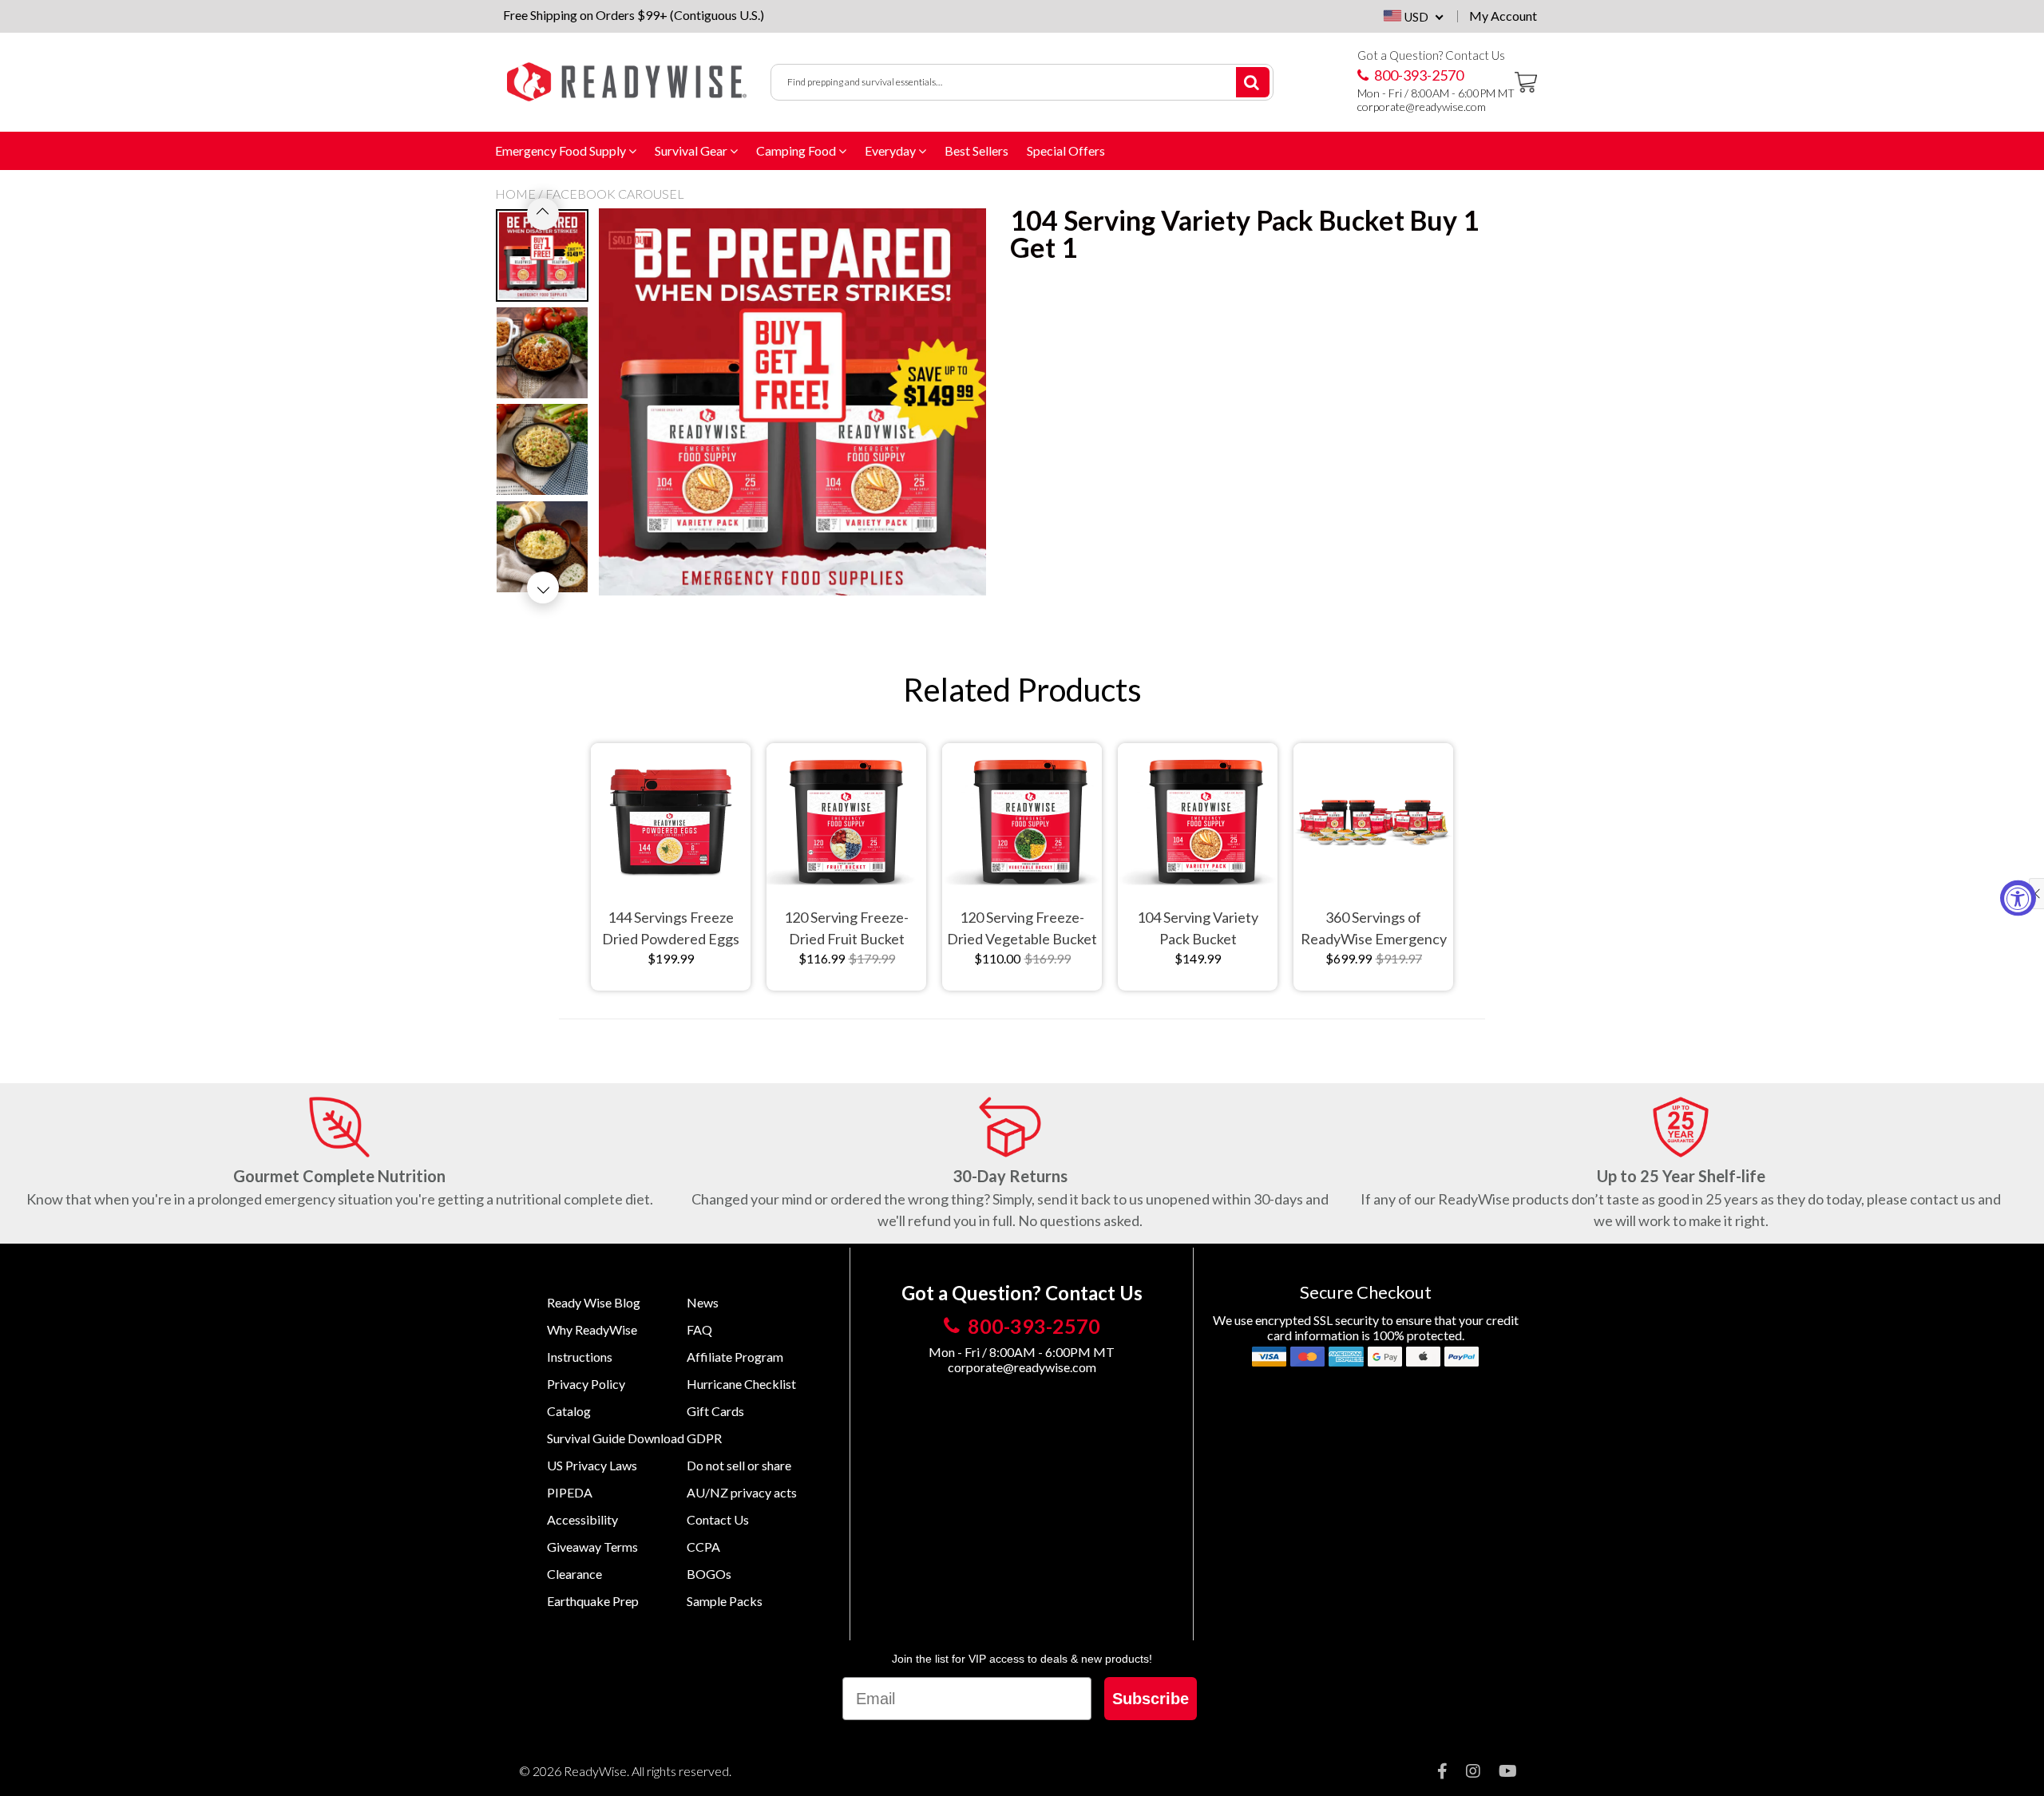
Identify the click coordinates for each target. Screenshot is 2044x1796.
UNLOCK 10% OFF (1166, 981)
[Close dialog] (1283, 733)
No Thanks (1166, 1020)
